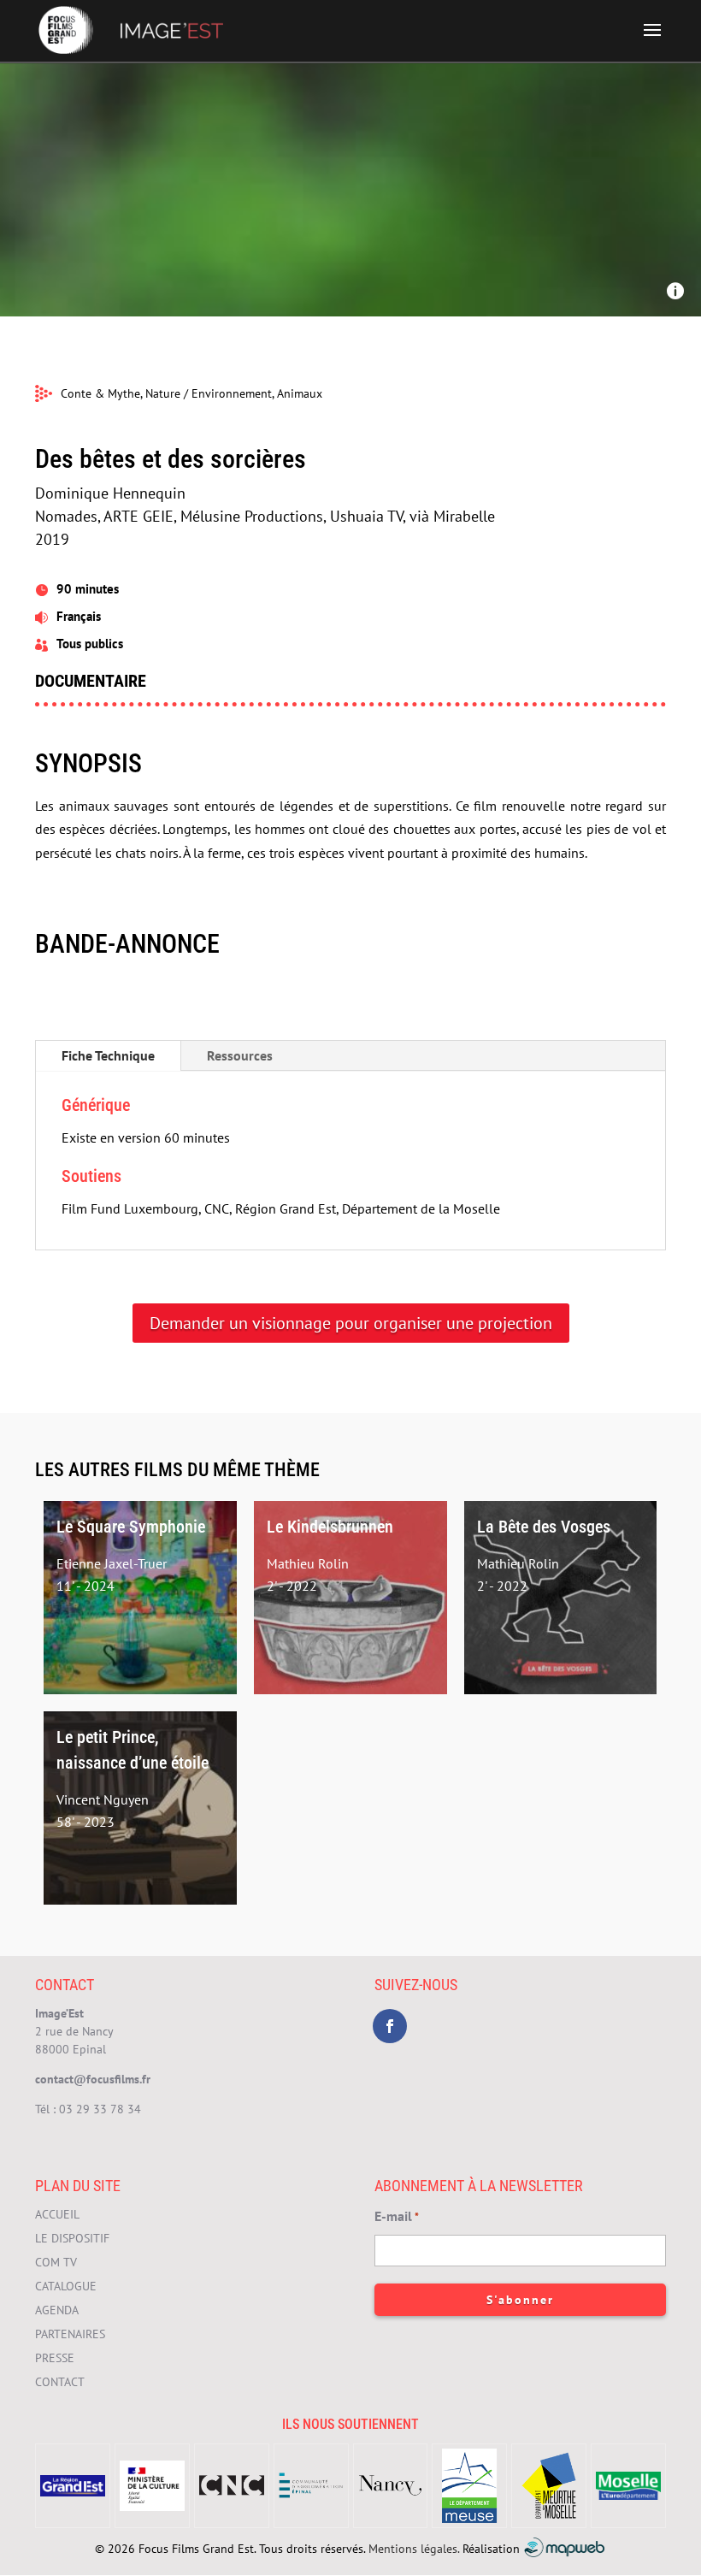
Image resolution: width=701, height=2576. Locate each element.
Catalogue (66, 2286)
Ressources (240, 1055)
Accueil (57, 2214)
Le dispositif (72, 2238)
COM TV (56, 2262)
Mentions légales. (414, 2548)
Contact (60, 2382)
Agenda (57, 2310)
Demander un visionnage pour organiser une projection (351, 1323)
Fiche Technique (108, 1055)
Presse (55, 2358)
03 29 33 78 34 (100, 2109)
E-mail (397, 2216)
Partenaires (70, 2334)
